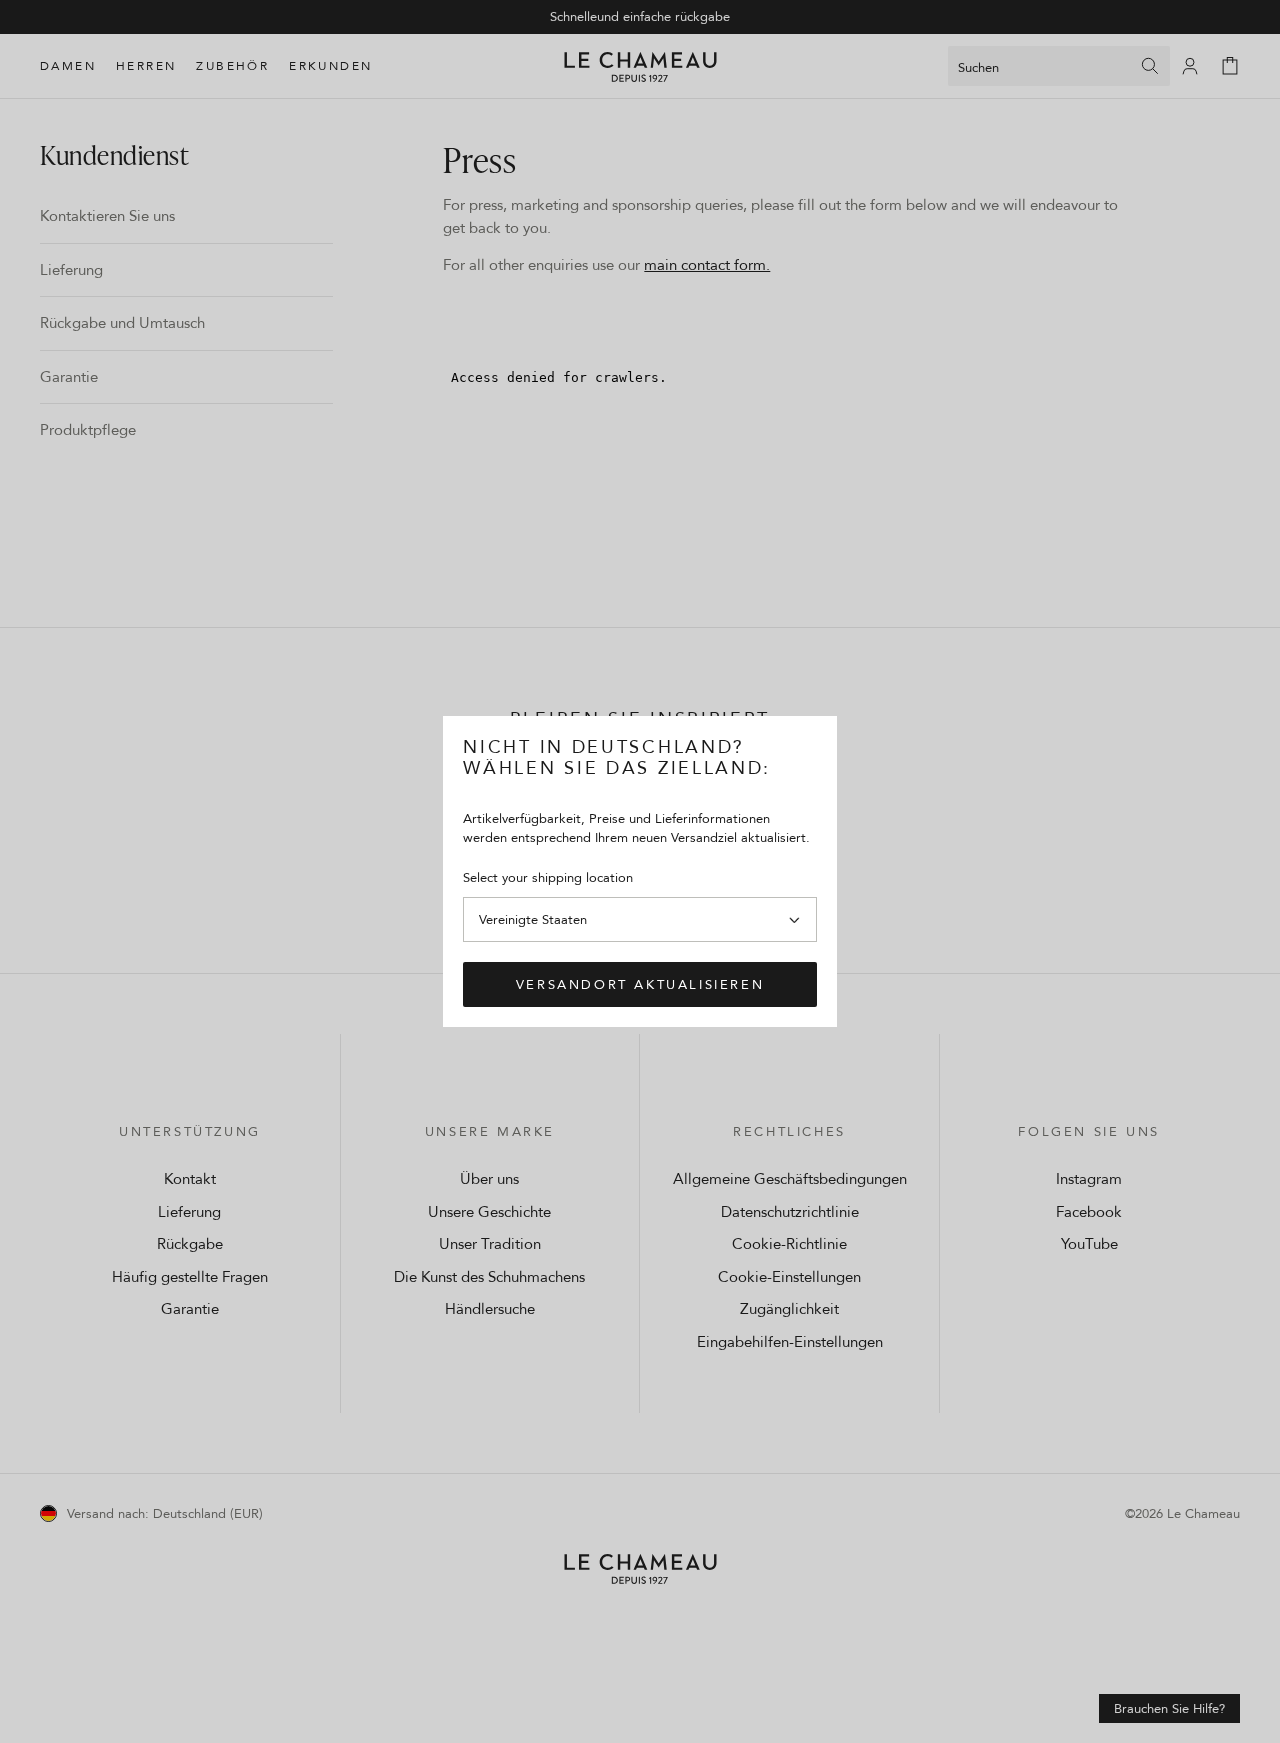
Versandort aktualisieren (640, 984)
